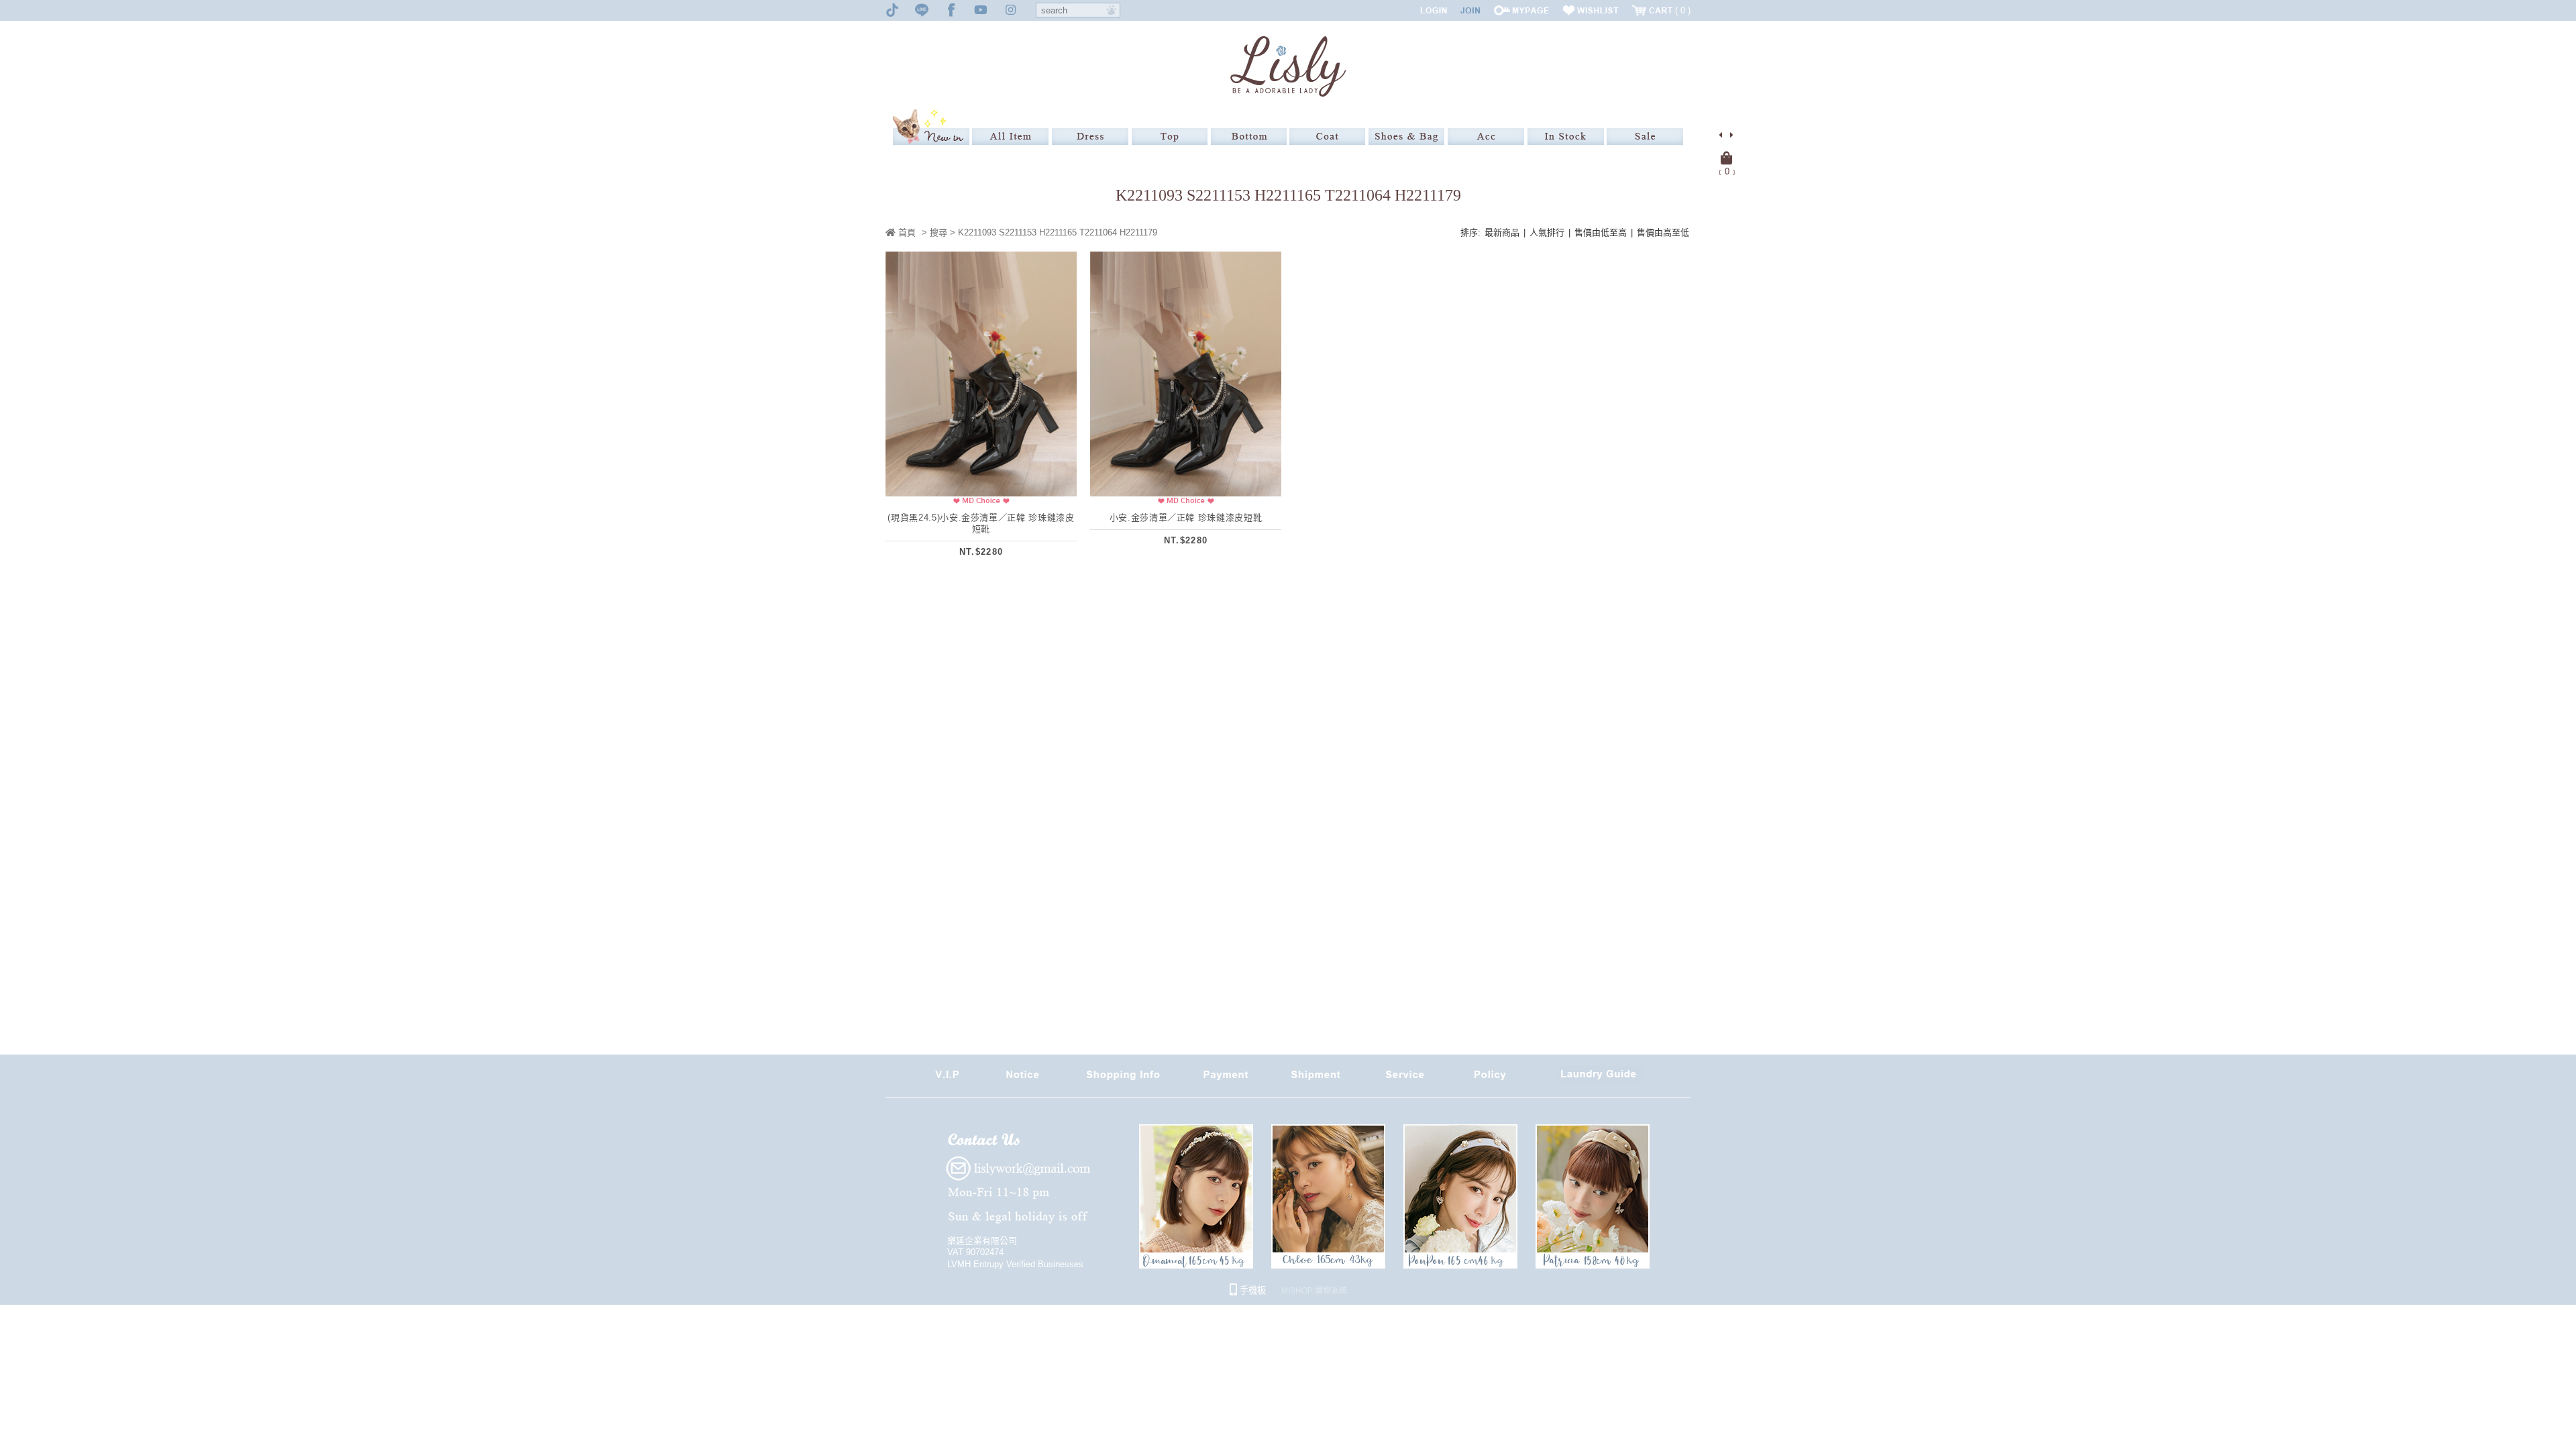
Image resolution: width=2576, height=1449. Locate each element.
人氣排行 (1547, 232)
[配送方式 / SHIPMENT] (1316, 1079)
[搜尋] (1112, 10)
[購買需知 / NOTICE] (1022, 1079)
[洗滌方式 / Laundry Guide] (1599, 1079)
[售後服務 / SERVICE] (1405, 1079)
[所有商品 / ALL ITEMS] (1010, 137)
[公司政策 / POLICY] (1490, 1079)
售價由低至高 (1601, 232)
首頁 (906, 232)
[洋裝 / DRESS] (1090, 137)
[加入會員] (1470, 10)
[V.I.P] (947, 1079)
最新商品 (1502, 232)
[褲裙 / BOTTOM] (1249, 137)
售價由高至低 (1663, 232)
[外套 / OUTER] (1327, 137)
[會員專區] (1521, 10)
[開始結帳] (1727, 158)
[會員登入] (1434, 10)
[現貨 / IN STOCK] (1566, 137)
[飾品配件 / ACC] (1486, 137)
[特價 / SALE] (1645, 137)
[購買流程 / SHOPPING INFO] (1123, 1079)
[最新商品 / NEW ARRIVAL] (931, 127)
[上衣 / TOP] (1170, 137)
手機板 (1251, 1290)
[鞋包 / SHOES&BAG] (1406, 137)
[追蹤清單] (1591, 10)
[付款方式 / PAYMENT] (1226, 1079)
